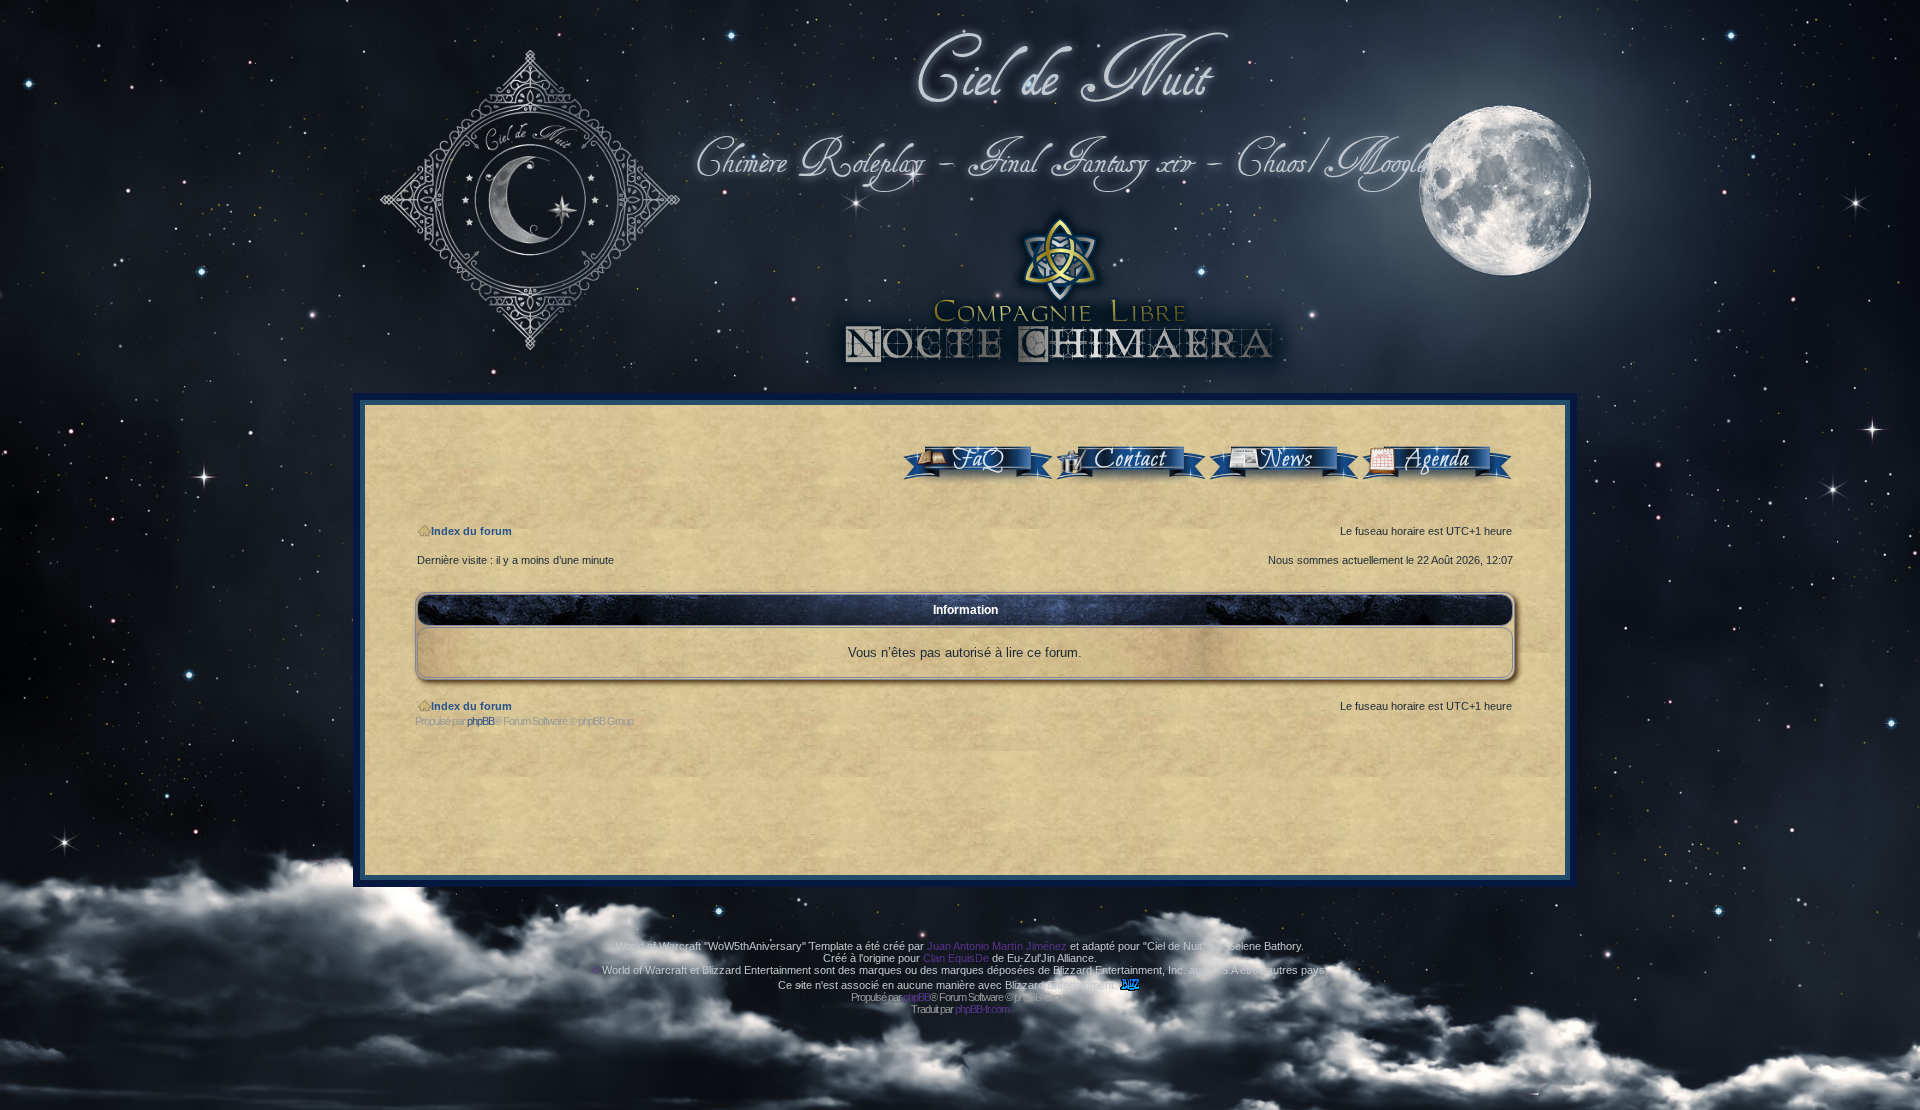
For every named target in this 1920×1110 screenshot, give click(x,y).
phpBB (480, 721)
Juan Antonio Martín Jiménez (997, 946)
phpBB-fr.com (982, 1009)
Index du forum (471, 531)
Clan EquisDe (956, 958)
